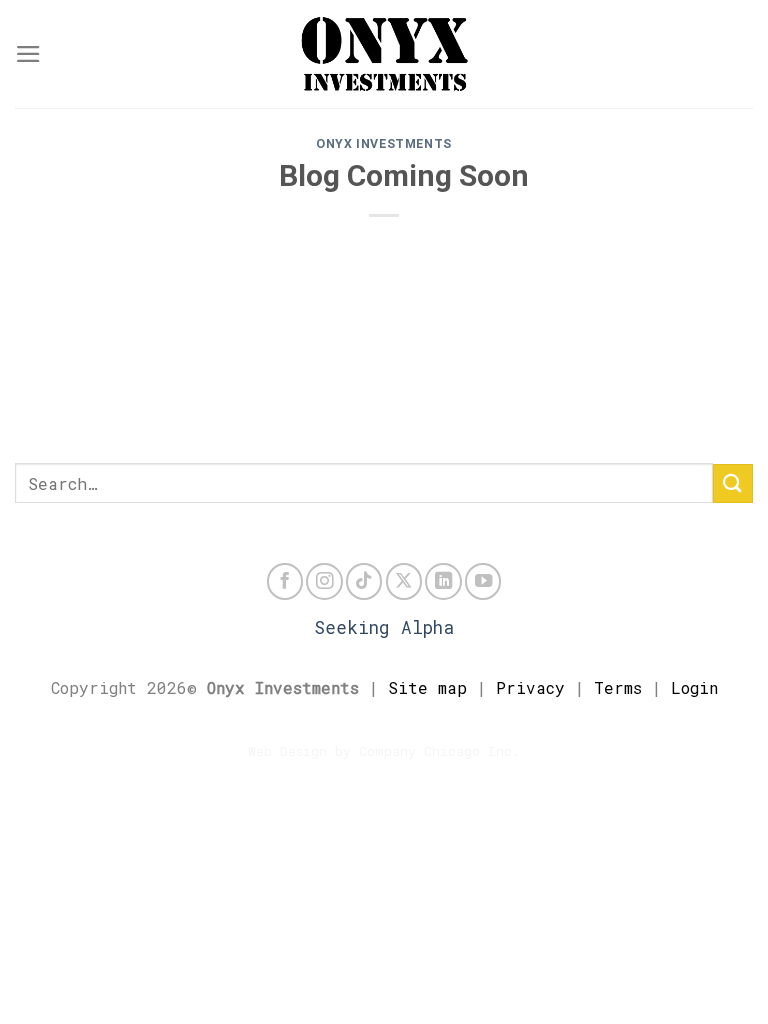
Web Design (287, 751)
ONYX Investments (384, 144)
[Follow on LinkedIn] (443, 581)
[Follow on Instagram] (324, 581)
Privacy (530, 687)
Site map (427, 687)
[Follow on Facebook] (285, 581)
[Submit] (733, 483)
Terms (618, 687)
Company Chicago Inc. (439, 751)
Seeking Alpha (384, 627)
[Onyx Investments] (384, 54)
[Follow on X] (404, 581)
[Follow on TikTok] (364, 581)
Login (694, 687)
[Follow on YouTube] (483, 581)
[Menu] (28, 54)
